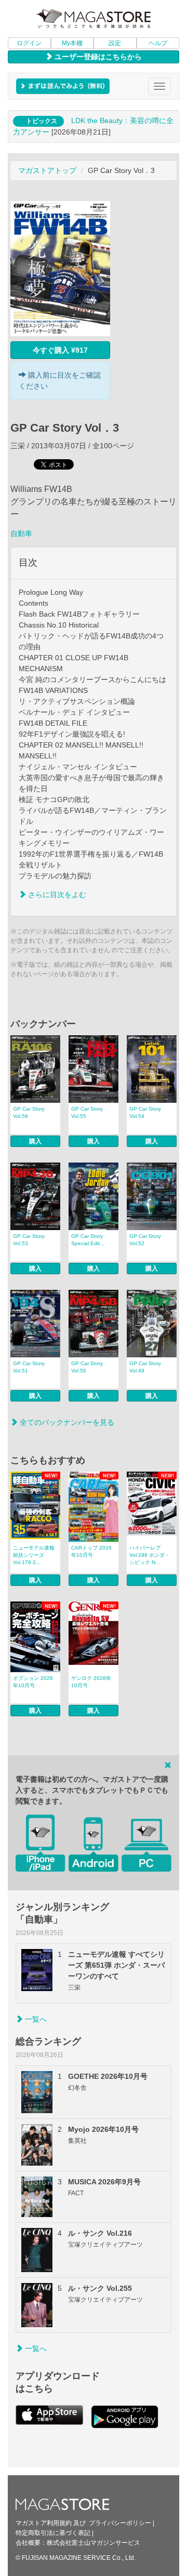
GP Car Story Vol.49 (145, 1367)
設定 (115, 43)
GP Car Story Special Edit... (88, 1240)
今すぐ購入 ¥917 (60, 350)
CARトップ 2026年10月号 (91, 1551)
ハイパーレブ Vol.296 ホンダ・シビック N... (150, 1555)
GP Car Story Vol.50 (87, 1367)
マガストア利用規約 (44, 2523)
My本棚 (72, 43)
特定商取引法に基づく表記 (53, 2533)
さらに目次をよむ (56, 895)
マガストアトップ (47, 170)
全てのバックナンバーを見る (66, 1422)
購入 (35, 1141)
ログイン (29, 43)
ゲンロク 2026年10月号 (91, 1682)
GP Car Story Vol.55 (87, 1112)
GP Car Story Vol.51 (29, 1367)
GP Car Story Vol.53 (29, 1240)
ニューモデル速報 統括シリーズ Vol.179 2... (34, 1555)
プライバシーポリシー (120, 2523)
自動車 (21, 533)
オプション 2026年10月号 (33, 1682)
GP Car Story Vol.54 (145, 1112)
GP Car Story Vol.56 (29, 1112)
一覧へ (35, 2019)
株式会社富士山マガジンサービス (94, 2543)
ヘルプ (158, 43)
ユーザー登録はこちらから (97, 57)
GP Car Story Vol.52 (145, 1240)
